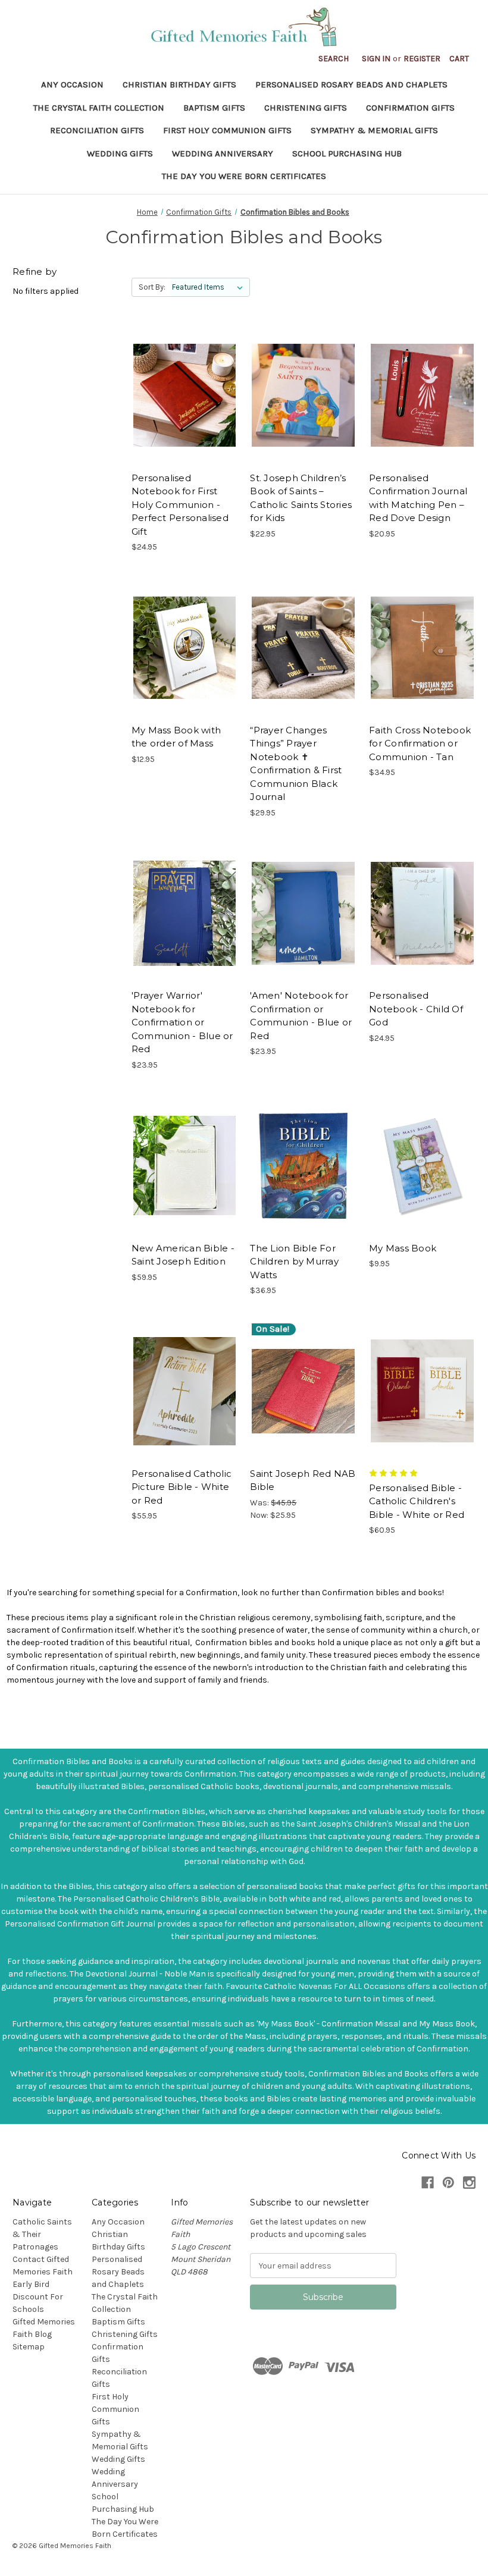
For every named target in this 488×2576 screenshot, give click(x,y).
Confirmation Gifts (410, 108)
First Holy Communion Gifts (227, 130)
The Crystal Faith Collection (99, 108)
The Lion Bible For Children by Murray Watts (294, 1262)
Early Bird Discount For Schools (38, 2297)
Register (422, 59)
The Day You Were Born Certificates (244, 176)
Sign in (376, 59)
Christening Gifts (306, 108)
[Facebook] (428, 2183)
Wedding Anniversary (223, 153)
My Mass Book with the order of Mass (176, 737)
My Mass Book (403, 1248)
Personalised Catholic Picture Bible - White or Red (182, 1487)
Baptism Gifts (214, 108)
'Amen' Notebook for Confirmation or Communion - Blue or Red (301, 1016)
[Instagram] (469, 2183)
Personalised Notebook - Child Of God (416, 1009)
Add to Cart (303, 396)
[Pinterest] (448, 2183)
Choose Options (184, 396)
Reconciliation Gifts (97, 130)
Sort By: (152, 287)
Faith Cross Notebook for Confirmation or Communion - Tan (420, 743)
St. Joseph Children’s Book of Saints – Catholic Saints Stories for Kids (301, 498)
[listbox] (210, 287)
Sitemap (29, 2347)
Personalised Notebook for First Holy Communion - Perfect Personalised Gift (180, 505)
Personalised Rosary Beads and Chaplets (351, 84)
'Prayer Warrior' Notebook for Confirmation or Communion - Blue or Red (182, 1022)
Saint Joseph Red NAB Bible (303, 1480)
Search (334, 59)
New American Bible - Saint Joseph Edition (183, 1255)
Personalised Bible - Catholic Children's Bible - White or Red (417, 1501)
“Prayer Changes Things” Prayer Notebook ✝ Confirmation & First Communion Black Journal (296, 764)
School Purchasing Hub (347, 153)
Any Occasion (72, 84)
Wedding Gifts (120, 153)
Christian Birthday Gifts (179, 84)
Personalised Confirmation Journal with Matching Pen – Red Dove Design (418, 498)
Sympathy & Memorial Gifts (374, 130)
